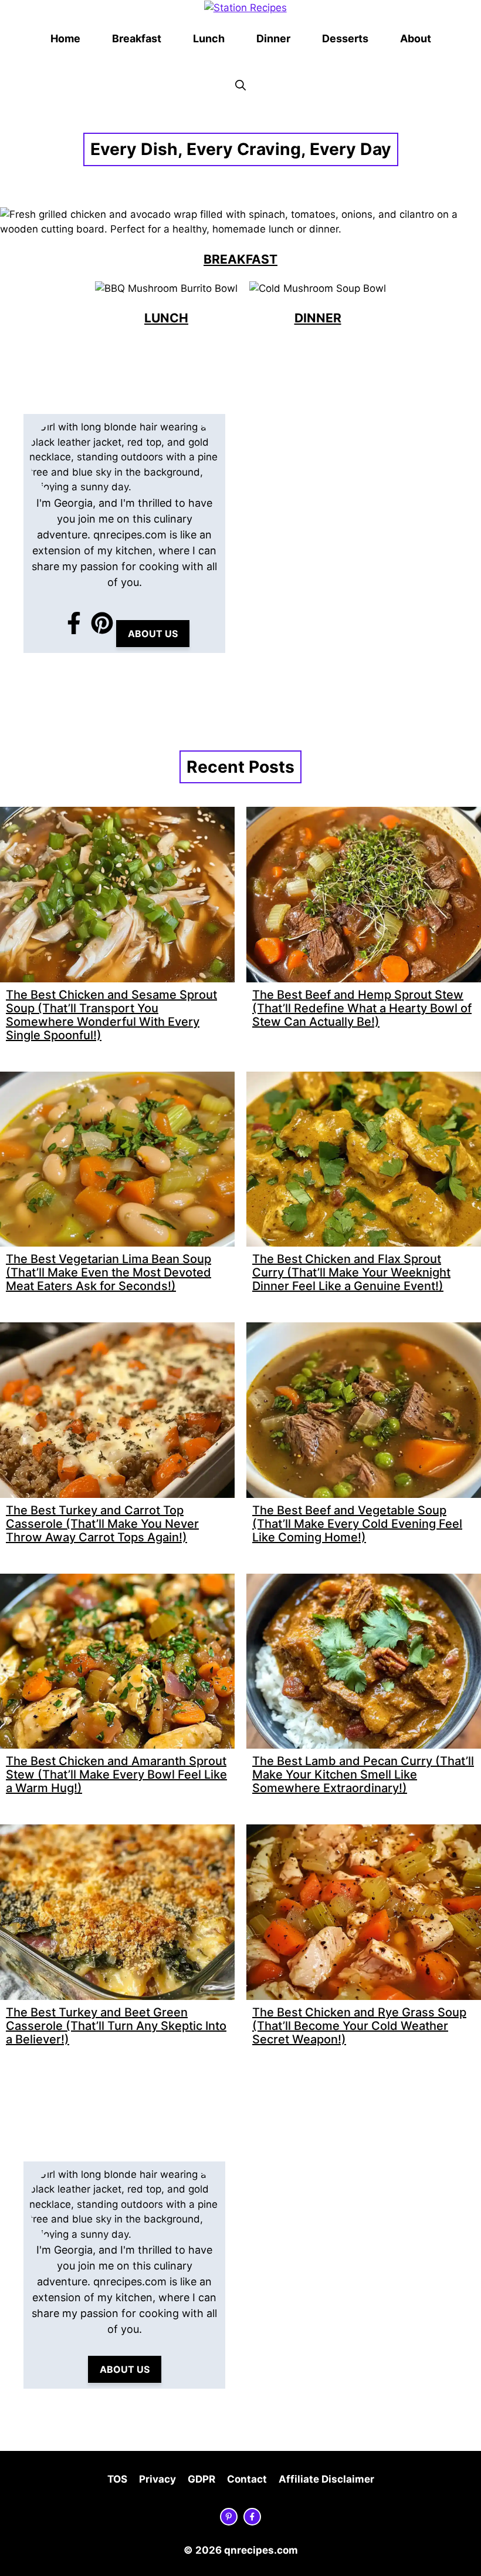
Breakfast (137, 38)
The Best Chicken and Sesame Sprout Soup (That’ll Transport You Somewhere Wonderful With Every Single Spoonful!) (111, 1015)
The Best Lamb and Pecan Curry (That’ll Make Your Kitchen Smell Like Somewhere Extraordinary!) (363, 1774)
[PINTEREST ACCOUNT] (102, 623)
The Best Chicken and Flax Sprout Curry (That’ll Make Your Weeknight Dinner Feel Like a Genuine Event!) (351, 1272)
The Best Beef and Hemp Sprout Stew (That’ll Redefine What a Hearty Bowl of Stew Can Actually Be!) (362, 1008)
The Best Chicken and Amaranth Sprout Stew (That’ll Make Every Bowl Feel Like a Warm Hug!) (116, 1774)
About (416, 38)
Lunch (209, 38)
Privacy (157, 2479)
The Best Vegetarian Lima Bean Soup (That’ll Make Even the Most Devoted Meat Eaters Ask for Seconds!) (109, 1272)
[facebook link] (252, 2517)
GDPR (201, 2479)
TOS (117, 2479)
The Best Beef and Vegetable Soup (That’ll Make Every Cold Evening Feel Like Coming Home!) (357, 1524)
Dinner (273, 38)
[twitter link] (229, 2517)
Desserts (345, 38)
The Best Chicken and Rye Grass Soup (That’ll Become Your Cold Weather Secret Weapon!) (359, 2026)
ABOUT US (153, 634)
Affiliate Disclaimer (326, 2479)
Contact (247, 2479)
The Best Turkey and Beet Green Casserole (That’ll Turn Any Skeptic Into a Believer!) (116, 2026)
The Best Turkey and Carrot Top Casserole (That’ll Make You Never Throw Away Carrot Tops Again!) (102, 1524)
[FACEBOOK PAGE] (74, 623)
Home (65, 38)
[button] (240, 86)
